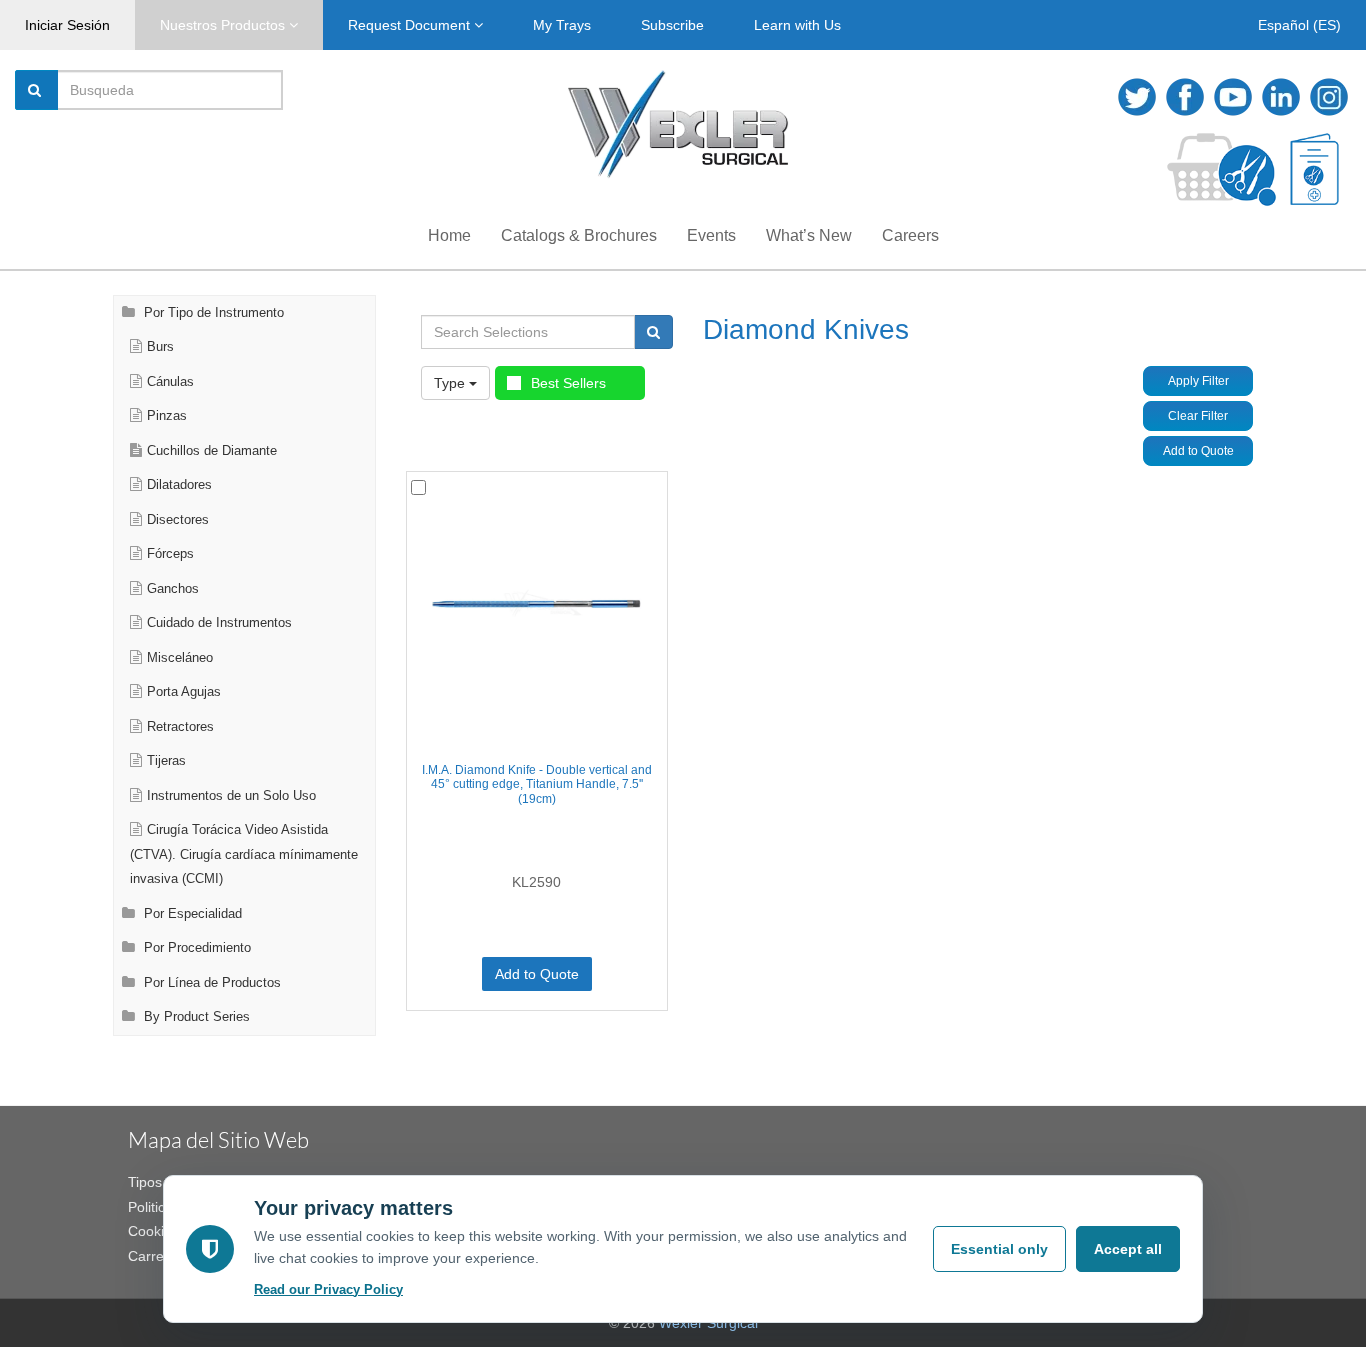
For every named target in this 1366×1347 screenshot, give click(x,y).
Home (449, 235)
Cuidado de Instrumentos (219, 623)
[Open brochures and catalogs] (1314, 169)
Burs (160, 347)
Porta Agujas (184, 692)
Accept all (1128, 1249)
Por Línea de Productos (210, 983)
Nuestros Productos (224, 25)
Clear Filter (1198, 416)
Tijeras (166, 761)
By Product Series (195, 1017)
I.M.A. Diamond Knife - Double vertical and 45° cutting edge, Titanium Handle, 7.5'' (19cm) (537, 784)
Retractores (180, 727)
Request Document (411, 25)
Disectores (178, 520)
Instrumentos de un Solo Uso (231, 796)
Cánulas (170, 382)
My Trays (562, 25)
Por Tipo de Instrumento (212, 313)
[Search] (37, 90)
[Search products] (653, 332)
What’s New (809, 235)
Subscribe (672, 25)
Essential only (999, 1249)
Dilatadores (179, 485)
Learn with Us (797, 25)
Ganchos (173, 589)
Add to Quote (1198, 451)
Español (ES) (1299, 25)
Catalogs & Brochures (579, 235)
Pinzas (167, 416)
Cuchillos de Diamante (212, 451)
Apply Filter (1198, 381)
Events (711, 235)
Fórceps (170, 554)
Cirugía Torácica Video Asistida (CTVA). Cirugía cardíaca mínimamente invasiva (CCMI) (244, 854)
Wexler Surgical (708, 1323)
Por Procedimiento (195, 948)
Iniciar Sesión (67, 25)
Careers (910, 235)
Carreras (156, 1256)
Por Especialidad (191, 914)
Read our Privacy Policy (328, 1289)
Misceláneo (180, 658)
